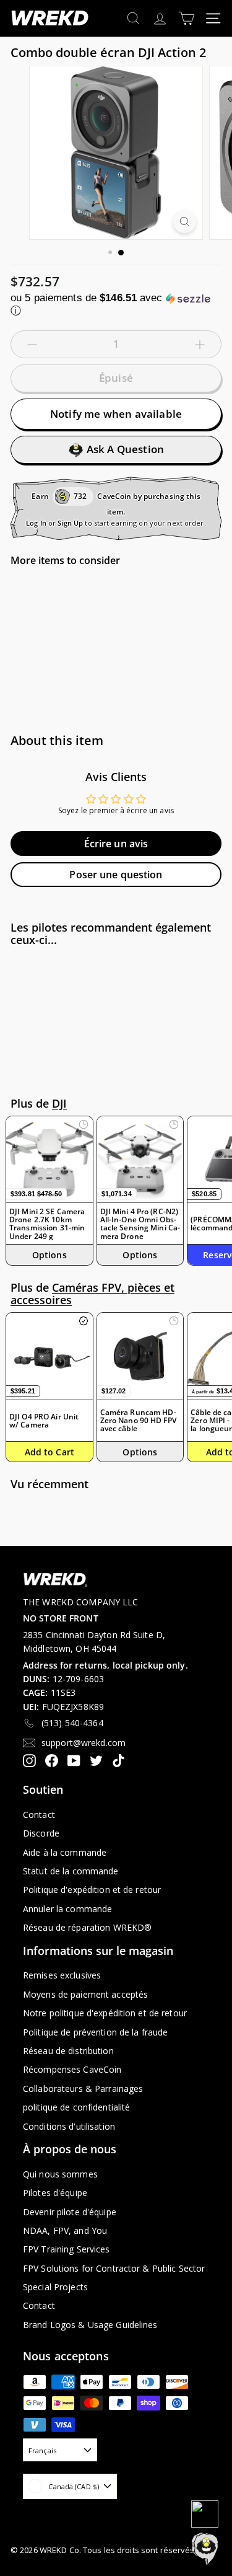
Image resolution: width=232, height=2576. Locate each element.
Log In (36, 523)
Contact (39, 1815)
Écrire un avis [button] (116, 844)
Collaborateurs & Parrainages (83, 2089)
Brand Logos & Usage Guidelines (90, 2325)
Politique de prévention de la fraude (95, 2032)
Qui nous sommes (60, 2174)
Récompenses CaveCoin (72, 2069)
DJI (59, 1103)
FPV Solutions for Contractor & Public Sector (114, 2268)
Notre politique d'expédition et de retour (105, 2013)
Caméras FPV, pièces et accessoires (92, 1294)
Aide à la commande (65, 1852)
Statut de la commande (71, 1871)
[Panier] (187, 18)
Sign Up (70, 523)
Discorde (41, 1833)
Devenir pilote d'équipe (70, 2212)
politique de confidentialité (76, 2107)
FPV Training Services (67, 2249)
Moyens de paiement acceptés (85, 1994)
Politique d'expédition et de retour (92, 1890)
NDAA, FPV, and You (65, 2230)
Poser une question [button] (116, 875)
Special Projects (55, 2287)
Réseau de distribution (68, 2051)
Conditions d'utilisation (69, 2126)
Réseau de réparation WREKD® (87, 1927)
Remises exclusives (62, 1975)
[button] (116, 305)
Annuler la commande (67, 1909)
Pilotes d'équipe (55, 2193)
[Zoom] (185, 222)
